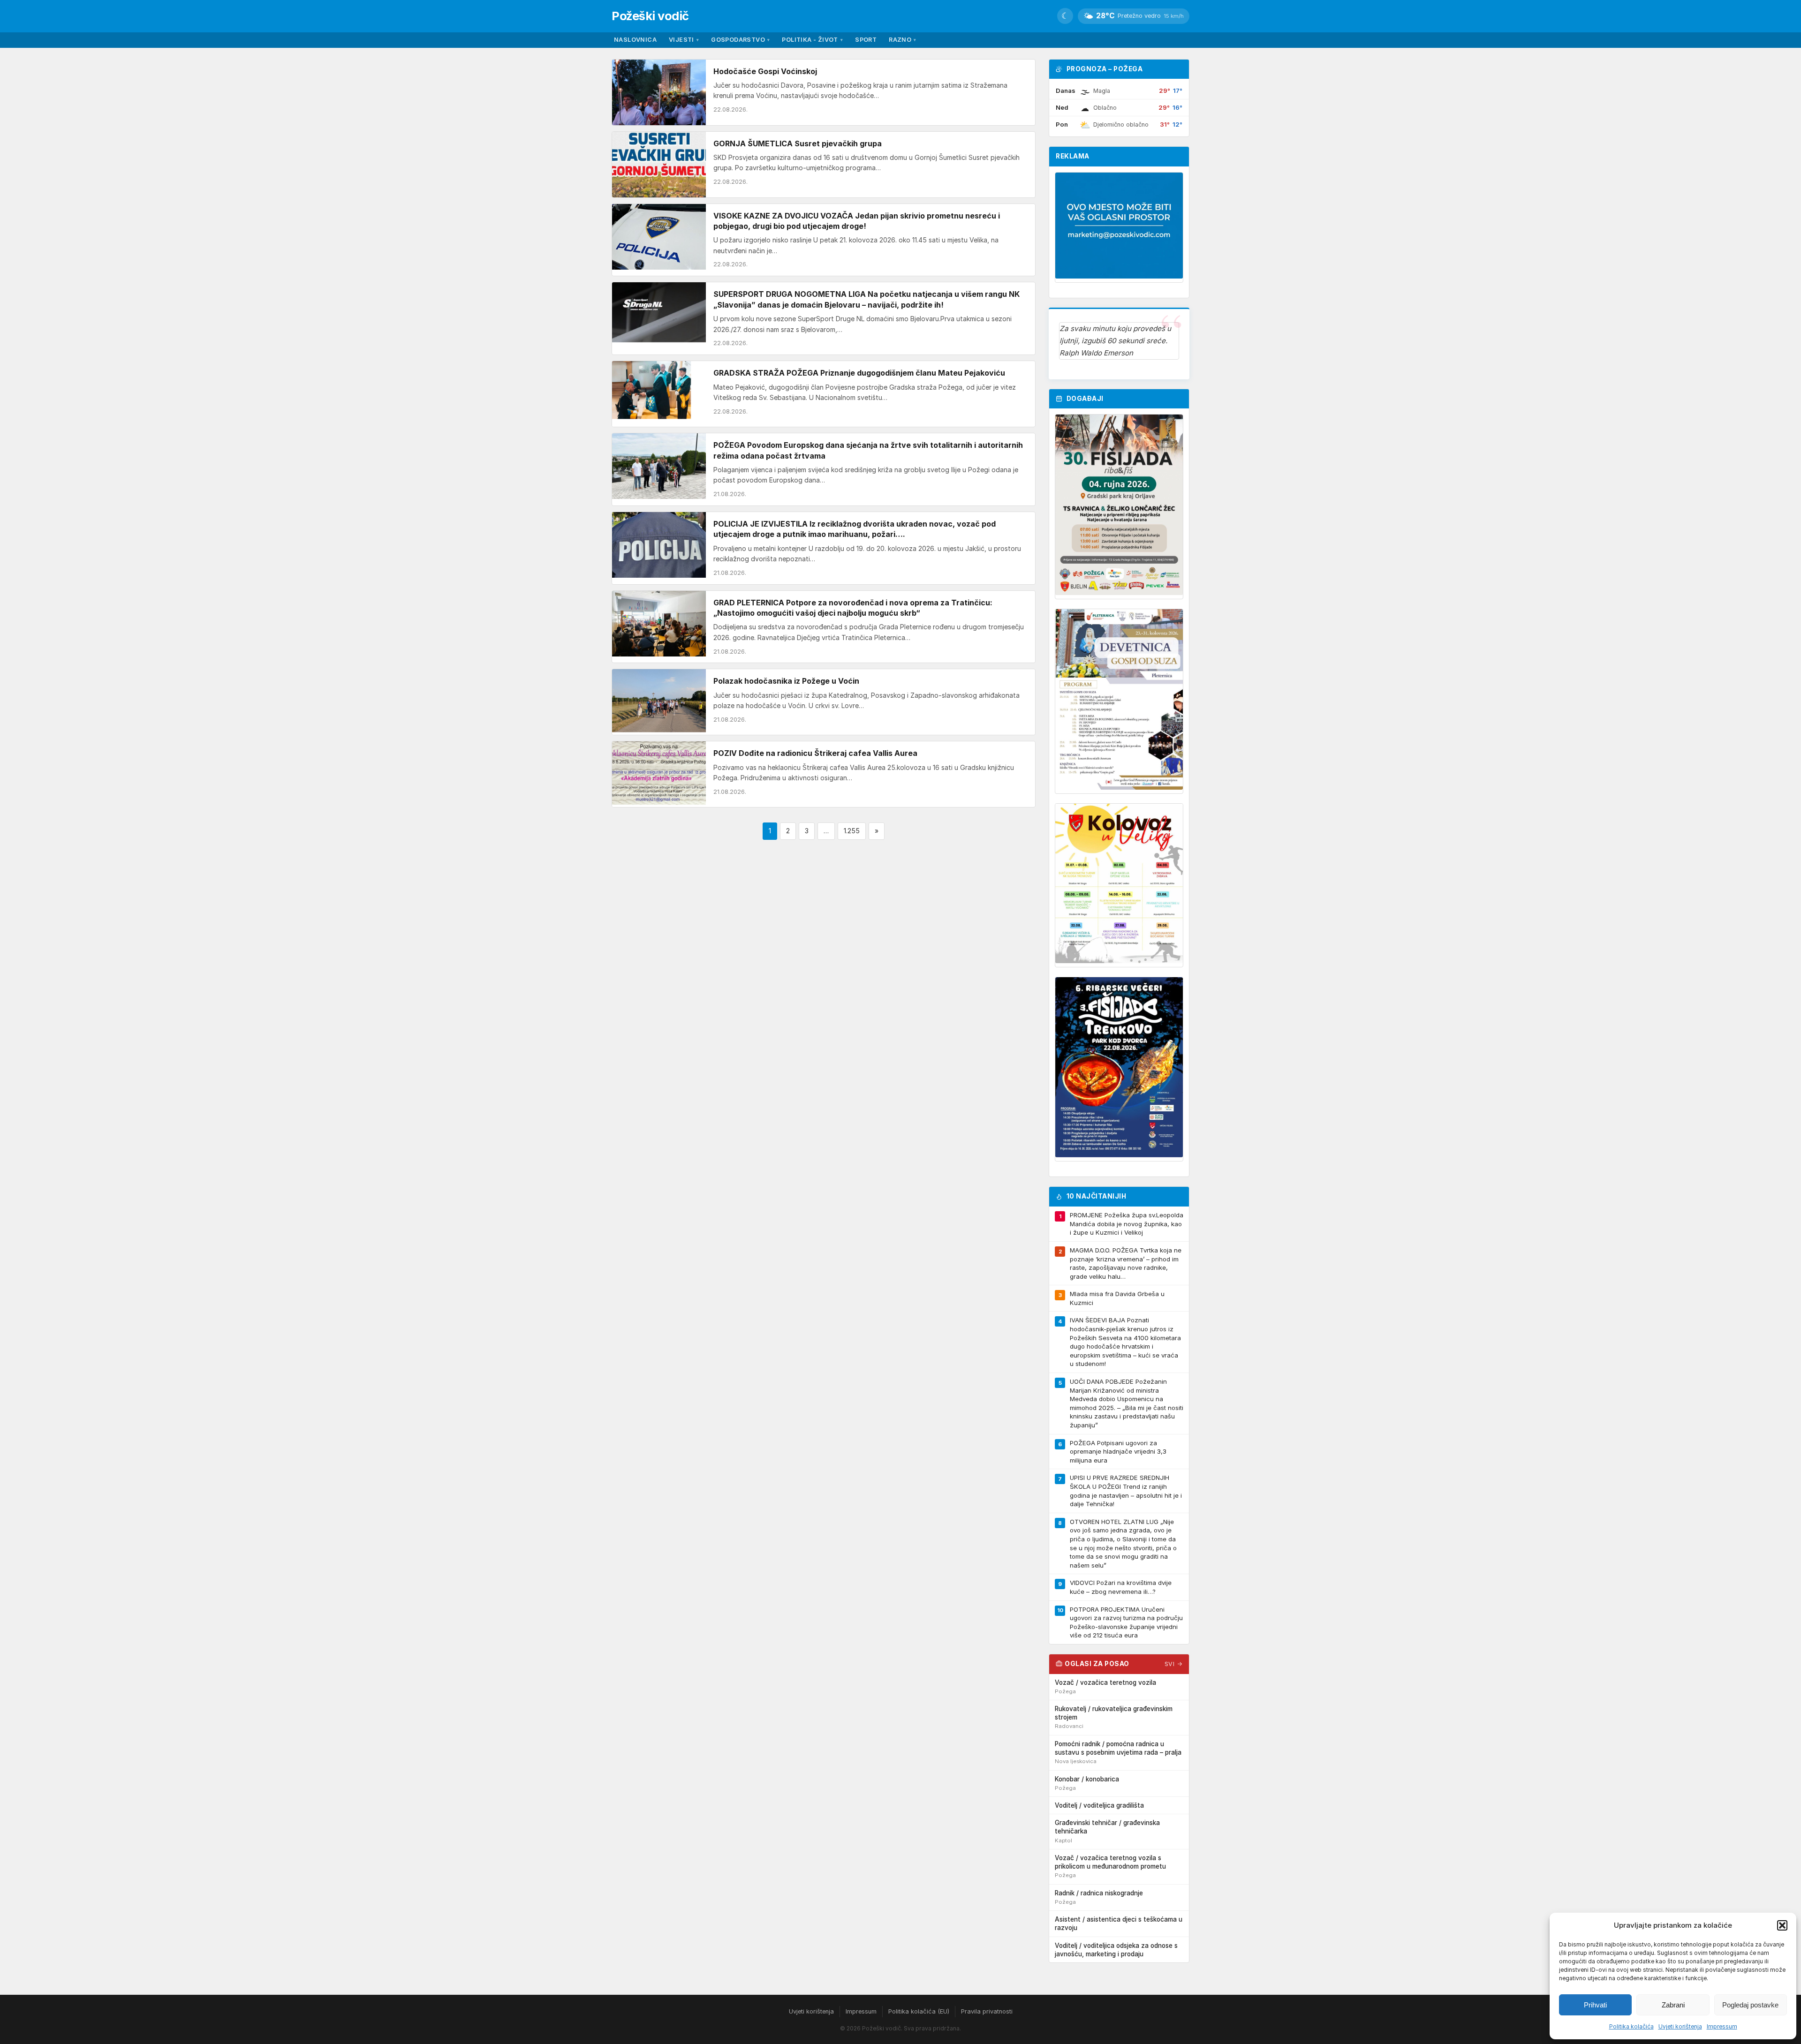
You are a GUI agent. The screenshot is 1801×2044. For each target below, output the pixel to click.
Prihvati (1595, 2005)
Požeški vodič (650, 16)
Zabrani (1673, 2005)
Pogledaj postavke (1750, 2005)
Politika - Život (812, 40)
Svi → (1174, 1664)
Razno (902, 40)
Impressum (1722, 2026)
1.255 (852, 831)
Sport (866, 40)
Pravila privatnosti (987, 2011)
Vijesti (684, 40)
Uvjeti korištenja (1680, 2026)
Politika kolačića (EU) (919, 2011)
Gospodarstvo (740, 40)
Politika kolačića (1631, 2026)
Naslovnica (635, 40)
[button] (1782, 1925)
